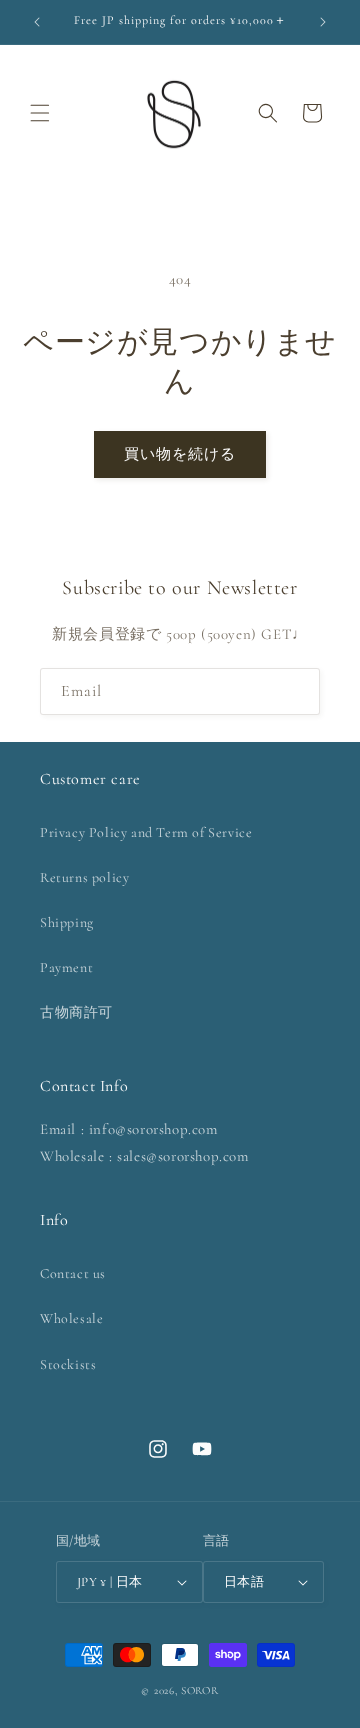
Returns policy (84, 877)
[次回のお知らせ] (323, 22)
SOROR (200, 1690)
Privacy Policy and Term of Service (146, 832)
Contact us (73, 1273)
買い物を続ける (180, 454)
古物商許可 (76, 1012)
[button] (40, 113)
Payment (66, 967)
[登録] (297, 691)
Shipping (67, 922)
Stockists (68, 1364)
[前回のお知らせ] (37, 22)
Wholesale (71, 1318)
